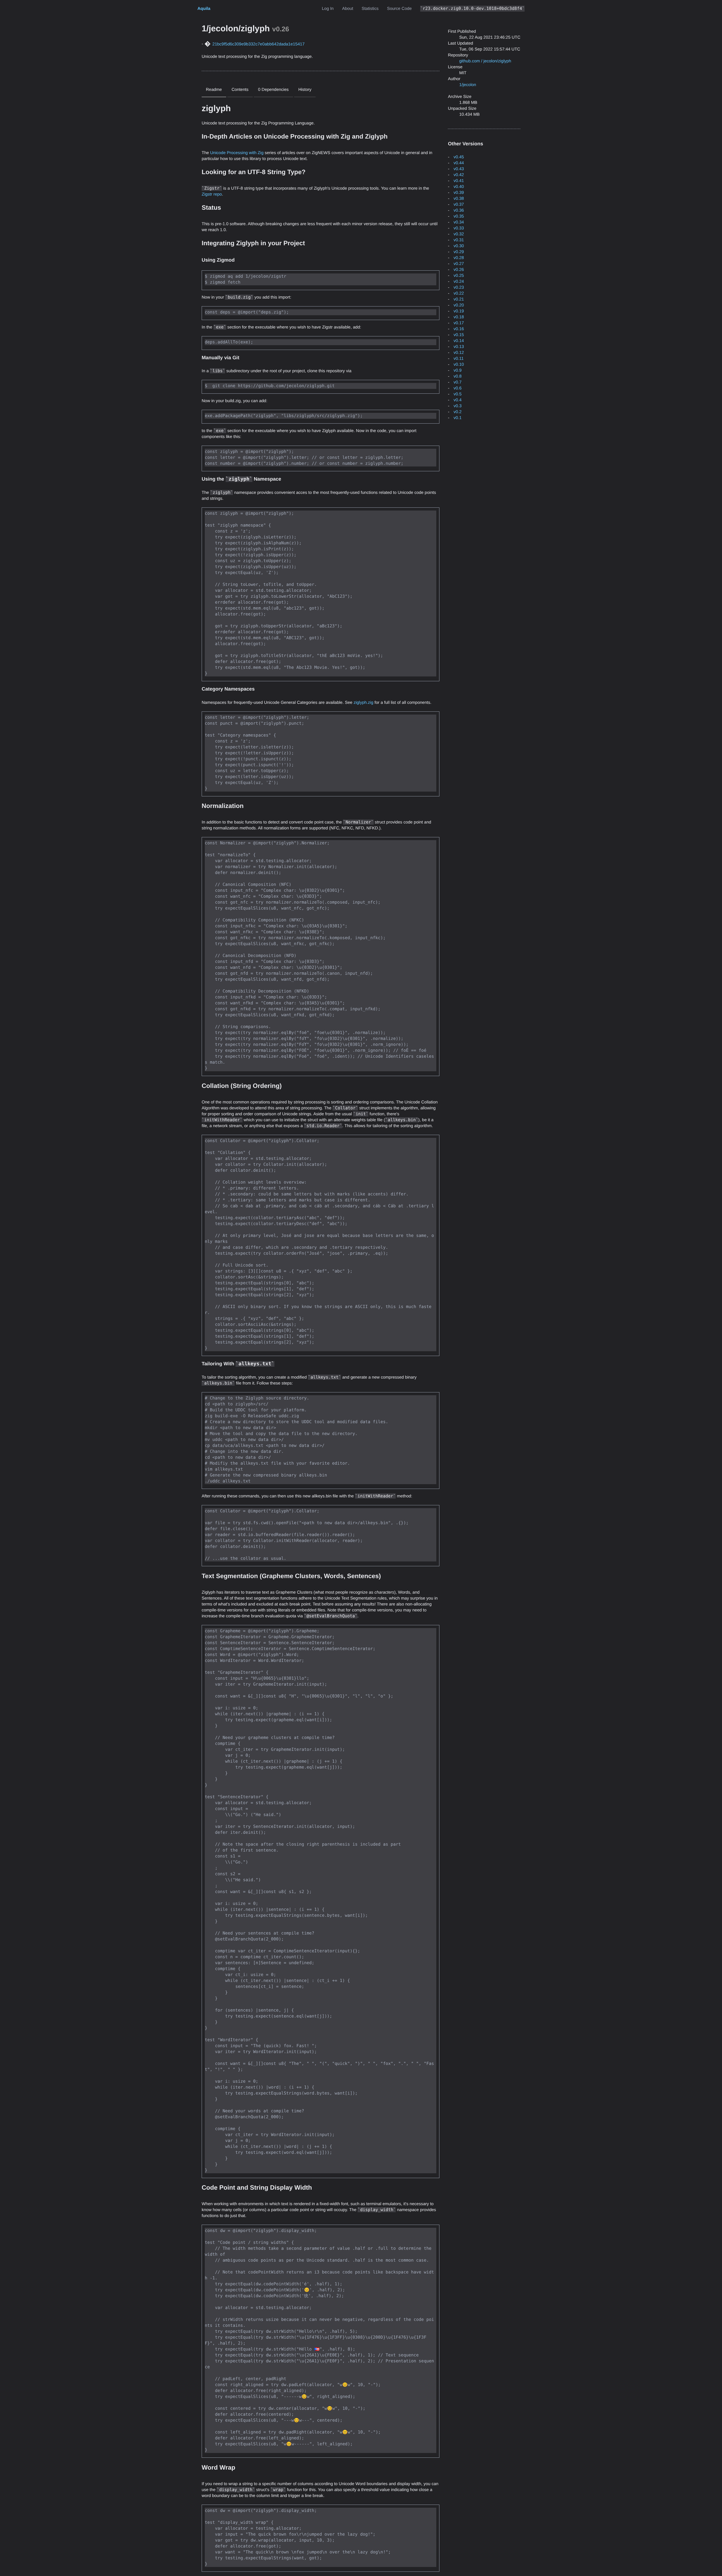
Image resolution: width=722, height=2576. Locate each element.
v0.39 (459, 193)
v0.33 (459, 228)
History (305, 90)
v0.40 (459, 187)
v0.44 (459, 163)
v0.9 (457, 370)
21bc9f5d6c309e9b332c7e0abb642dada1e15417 (258, 44)
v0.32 (459, 234)
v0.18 (459, 317)
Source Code (399, 9)
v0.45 (459, 157)
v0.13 (459, 347)
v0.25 (459, 276)
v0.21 (459, 299)
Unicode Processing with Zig (237, 153)
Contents (240, 90)
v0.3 (457, 406)
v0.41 (459, 181)
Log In (328, 9)
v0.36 (459, 210)
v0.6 (457, 388)
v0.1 (457, 418)
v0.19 (459, 311)
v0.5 (457, 394)
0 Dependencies (273, 90)
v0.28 (459, 258)
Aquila (204, 9)
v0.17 (459, 323)
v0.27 (459, 264)
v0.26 (459, 270)
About (348, 9)
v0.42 (459, 175)
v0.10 (459, 364)
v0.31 (459, 240)
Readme (214, 90)
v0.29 (459, 252)
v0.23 (459, 287)
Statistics (370, 9)
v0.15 (459, 335)
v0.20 (459, 305)
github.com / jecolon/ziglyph (485, 61)
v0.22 (459, 293)
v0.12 (459, 353)
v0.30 (459, 246)
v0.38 (459, 199)
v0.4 (457, 400)
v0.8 (457, 376)
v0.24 (459, 282)
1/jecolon (468, 85)
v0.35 (459, 216)
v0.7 (457, 382)
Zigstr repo (212, 194)
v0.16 (459, 329)
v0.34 (459, 222)
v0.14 (459, 341)
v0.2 (457, 412)
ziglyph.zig (364, 703)
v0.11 (459, 359)
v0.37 (459, 204)
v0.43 (459, 169)
